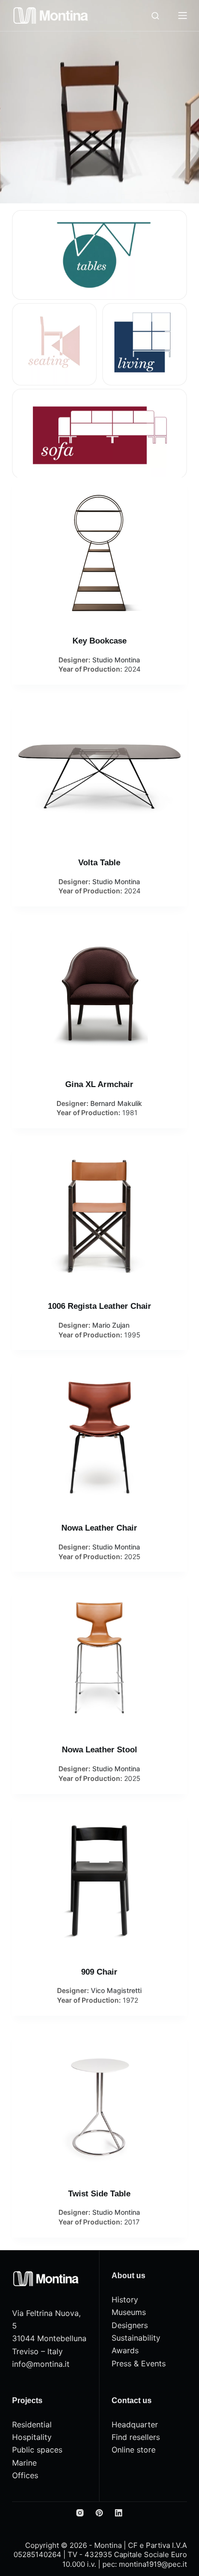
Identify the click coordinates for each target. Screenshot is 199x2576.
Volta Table (99, 863)
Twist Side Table (99, 2194)
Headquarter (135, 2424)
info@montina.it (41, 2364)
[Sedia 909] (100, 1881)
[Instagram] (80, 2513)
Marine (24, 2463)
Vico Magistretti (116, 1990)
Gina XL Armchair (99, 1084)
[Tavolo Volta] (100, 772)
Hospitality (32, 2437)
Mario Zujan (111, 1325)
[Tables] (100, 255)
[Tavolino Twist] (100, 2103)
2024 (132, 669)
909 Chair (99, 1972)
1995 (132, 1335)
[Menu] (183, 15)
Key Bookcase (99, 641)
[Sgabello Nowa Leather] (100, 1659)
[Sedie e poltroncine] (54, 344)
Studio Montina (116, 660)
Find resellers (136, 2437)
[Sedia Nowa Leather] (100, 1437)
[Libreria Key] (100, 550)
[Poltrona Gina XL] (100, 994)
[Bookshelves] (145, 344)
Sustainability (136, 2338)
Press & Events (139, 2363)
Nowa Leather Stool (99, 1750)
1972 (130, 2000)
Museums (129, 2312)
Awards (125, 2350)
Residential (32, 2424)
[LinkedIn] (119, 2513)
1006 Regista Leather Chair (99, 1306)
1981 (130, 1112)
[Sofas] (100, 434)
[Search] (155, 16)
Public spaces (37, 2450)
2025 (132, 1556)
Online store (134, 2450)
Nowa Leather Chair (99, 1528)
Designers (130, 2325)
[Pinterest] (99, 2513)
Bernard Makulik (116, 1103)
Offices (25, 2475)
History (125, 2300)
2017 (132, 2222)
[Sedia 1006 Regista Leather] (100, 1215)
